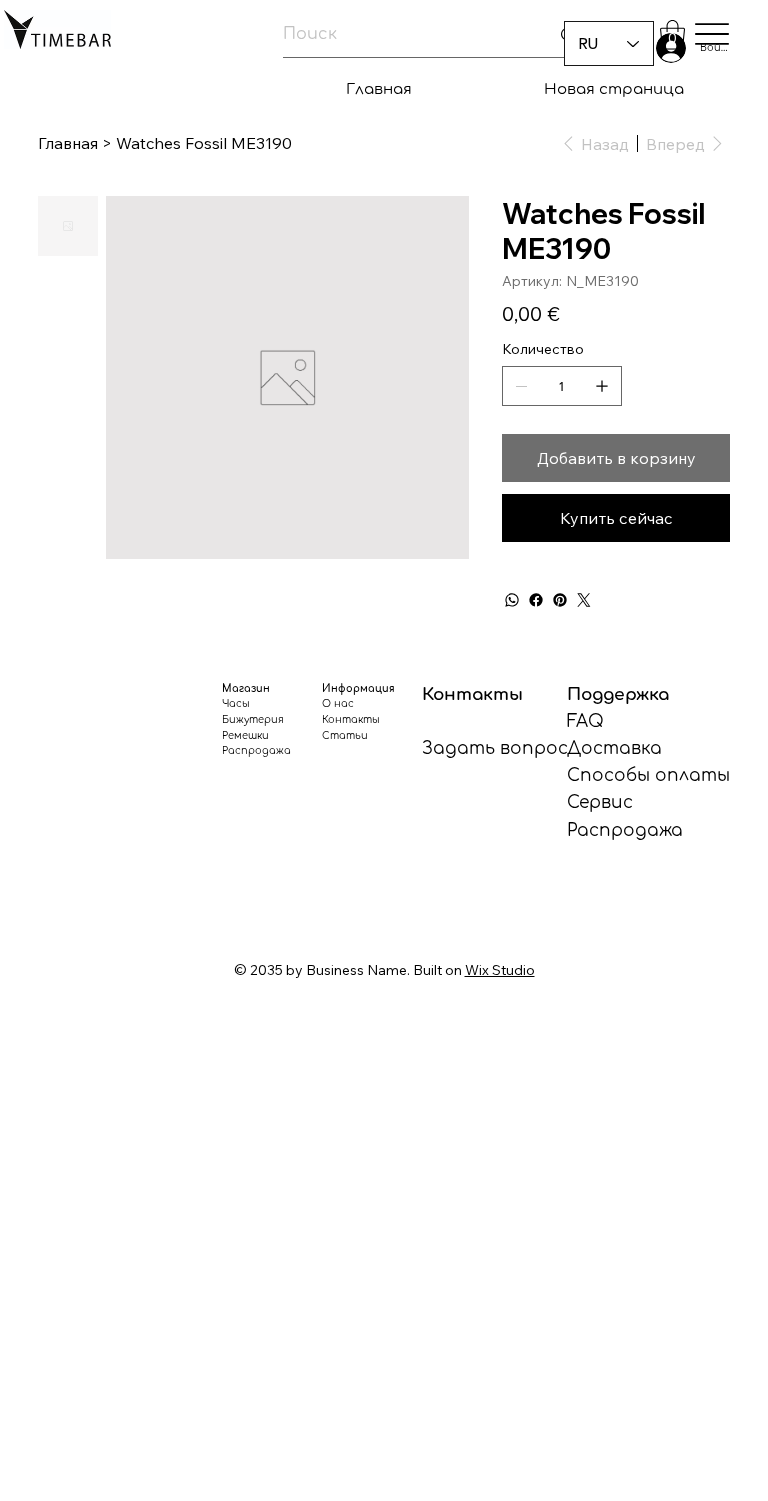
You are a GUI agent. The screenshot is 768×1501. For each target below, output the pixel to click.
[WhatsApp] (512, 600)
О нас (338, 703)
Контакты (351, 719)
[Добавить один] (602, 386)
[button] (672, 35)
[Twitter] (584, 600)
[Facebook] (536, 600)
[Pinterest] (560, 600)
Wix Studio (500, 970)
